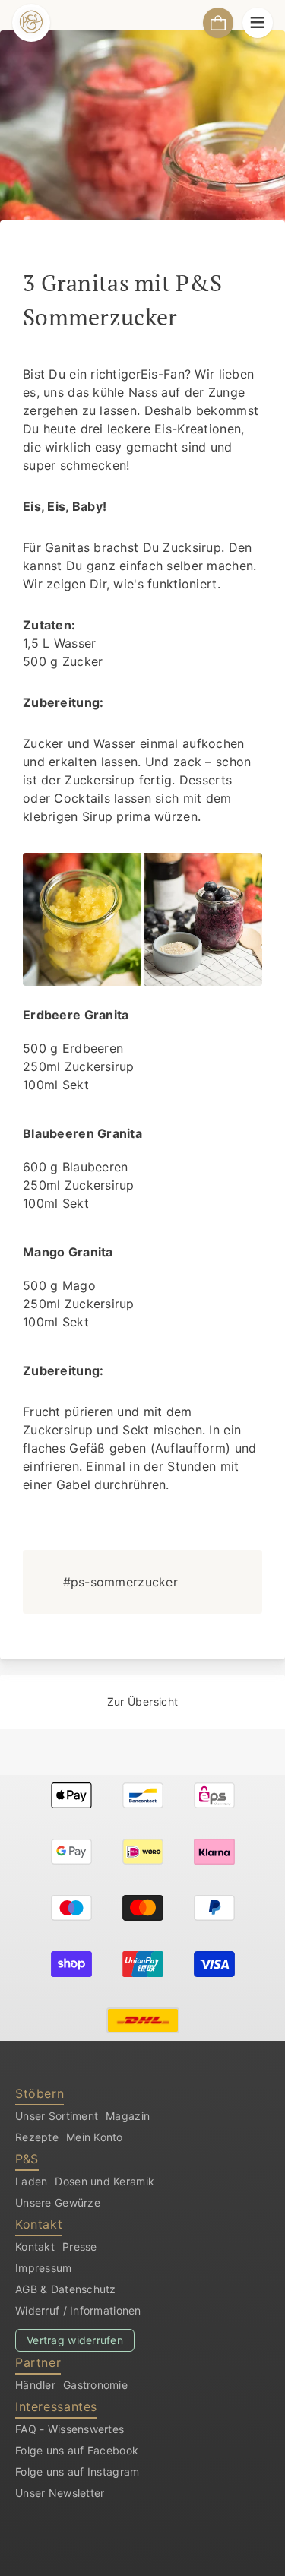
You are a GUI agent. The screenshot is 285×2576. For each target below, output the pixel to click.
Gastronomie (95, 2385)
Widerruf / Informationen (78, 2310)
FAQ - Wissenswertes (70, 2429)
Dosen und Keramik (104, 2181)
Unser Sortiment (57, 2116)
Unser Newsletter (60, 2493)
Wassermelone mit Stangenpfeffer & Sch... (227, 1692)
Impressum (44, 2268)
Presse (80, 2246)
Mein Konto (95, 2137)
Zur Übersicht (143, 1701)
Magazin (128, 2116)
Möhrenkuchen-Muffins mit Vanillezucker (58, 1712)
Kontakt (35, 2246)
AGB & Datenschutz (66, 2289)
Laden (31, 2181)
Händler (35, 2385)
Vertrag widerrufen (75, 2340)
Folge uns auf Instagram (77, 2471)
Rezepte (37, 2137)
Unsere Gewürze (58, 2202)
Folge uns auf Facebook (77, 2450)
